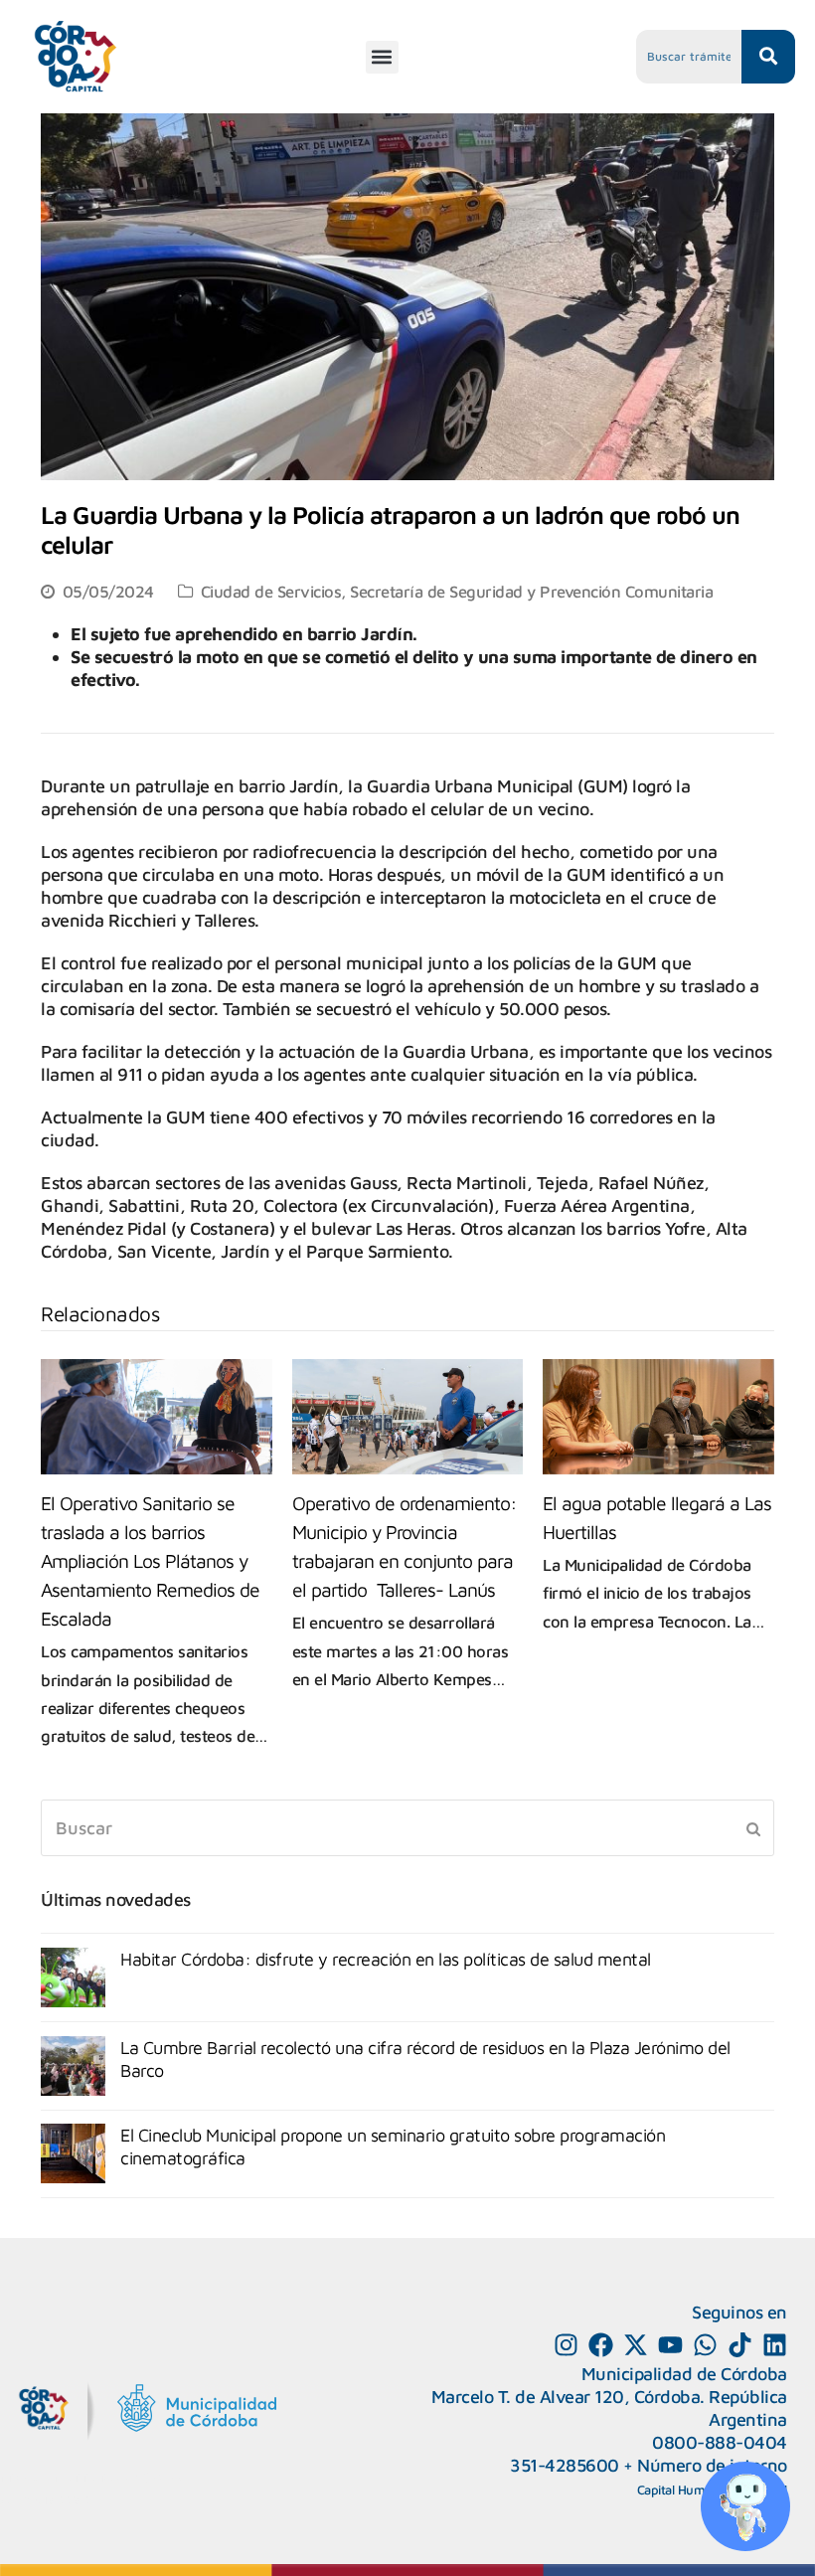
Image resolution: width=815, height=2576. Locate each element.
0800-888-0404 (720, 2442)
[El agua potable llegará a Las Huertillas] (658, 1417)
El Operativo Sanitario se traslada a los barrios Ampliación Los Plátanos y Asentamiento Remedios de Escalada (150, 1560)
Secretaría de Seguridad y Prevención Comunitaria (531, 591)
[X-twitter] (636, 2345)
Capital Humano (682, 2490)
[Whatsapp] (705, 2345)
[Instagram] (566, 2345)
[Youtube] (670, 2345)
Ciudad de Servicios (271, 591)
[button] (382, 57)
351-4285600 (565, 2465)
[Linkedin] (775, 2345)
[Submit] (753, 1828)
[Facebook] (601, 2345)
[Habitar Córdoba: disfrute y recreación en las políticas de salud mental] (73, 1977)
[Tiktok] (740, 2345)
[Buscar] (407, 1828)
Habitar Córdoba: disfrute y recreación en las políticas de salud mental (386, 1959)
